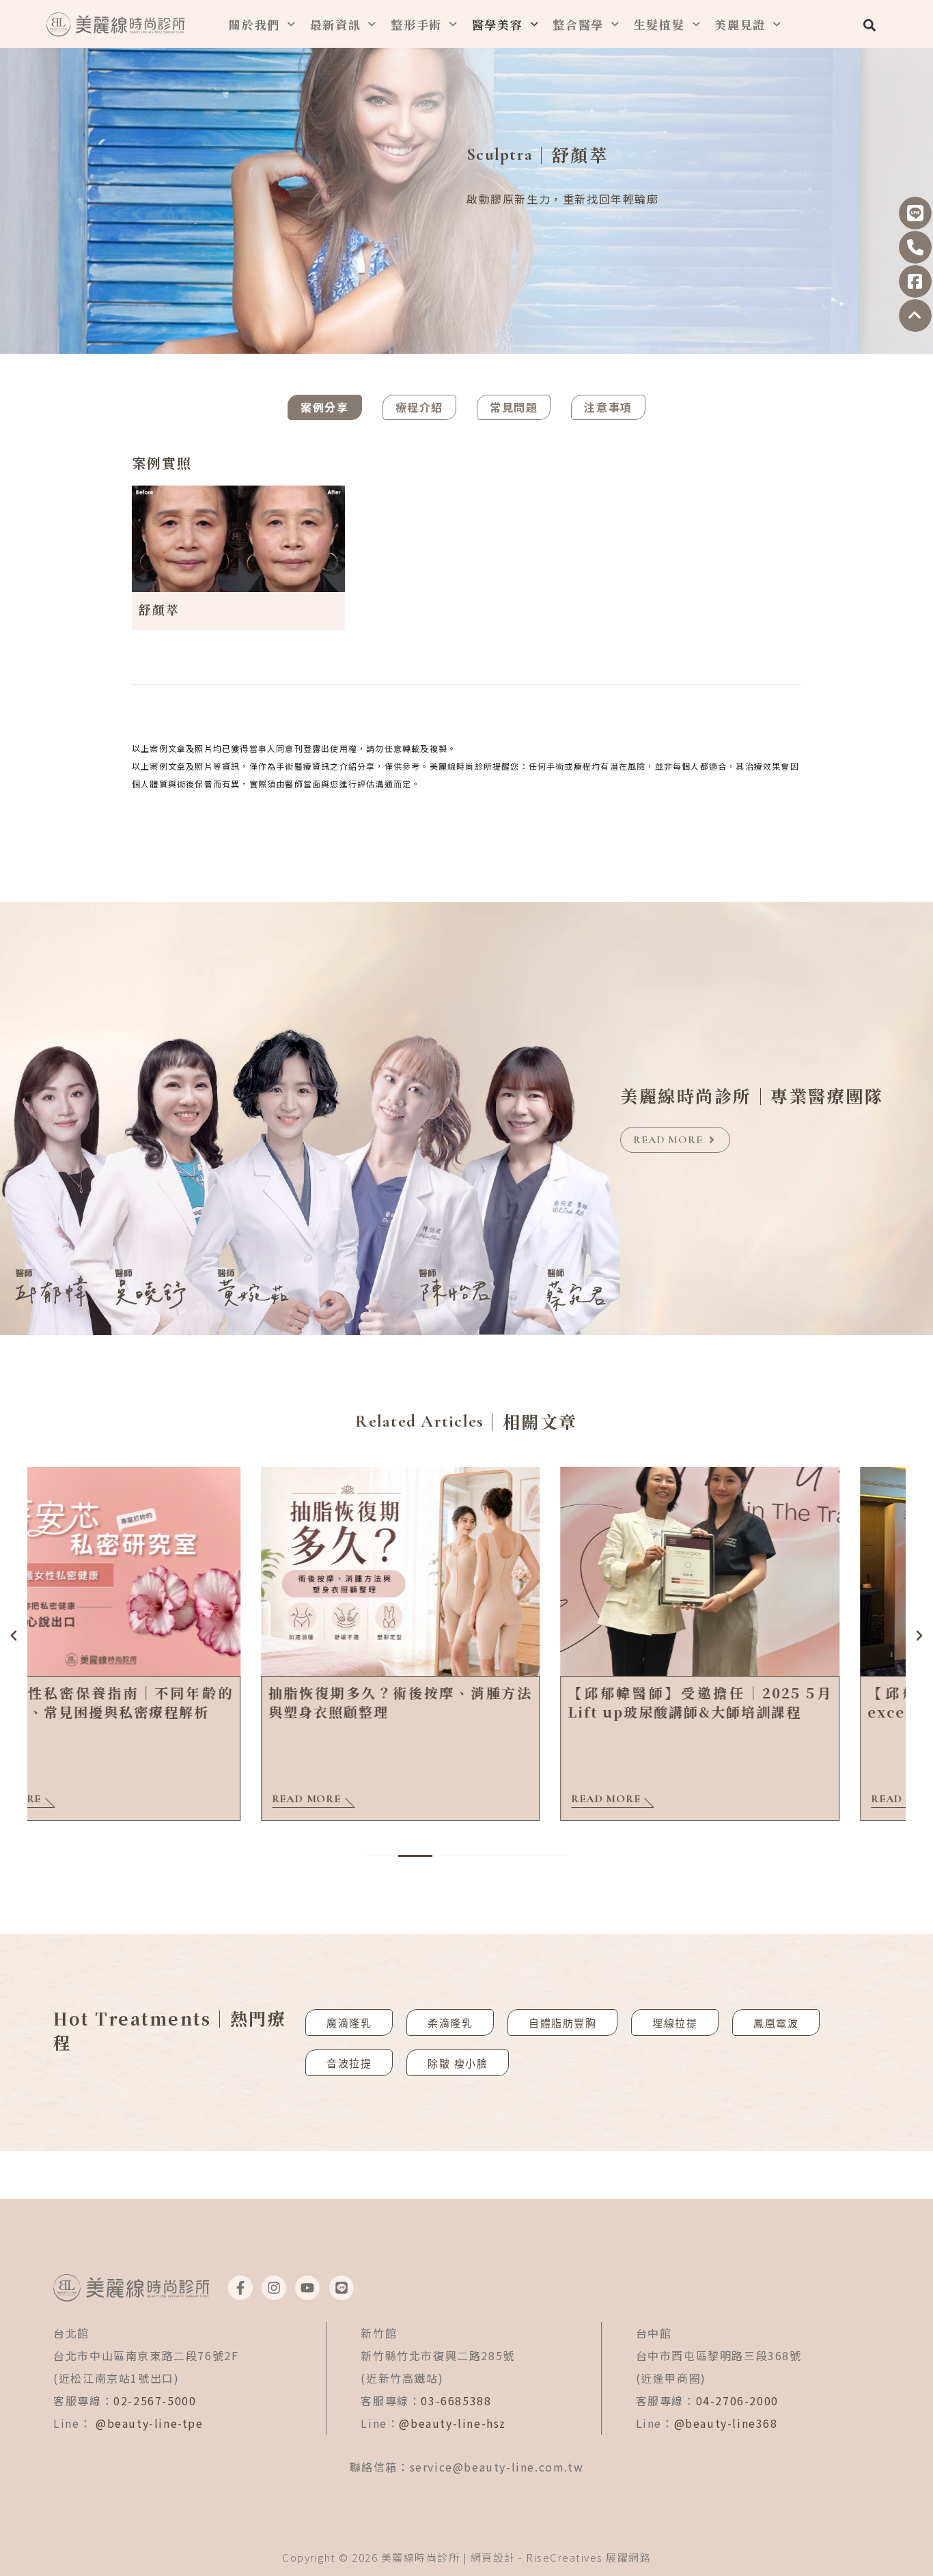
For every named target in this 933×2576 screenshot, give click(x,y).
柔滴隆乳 (450, 2023)
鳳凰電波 (776, 2023)
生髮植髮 (659, 24)
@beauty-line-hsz (452, 2423)
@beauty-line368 (726, 2423)
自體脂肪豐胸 (562, 2023)
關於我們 (254, 24)
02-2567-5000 (155, 2400)
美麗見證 (740, 24)
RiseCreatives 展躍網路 (588, 2557)
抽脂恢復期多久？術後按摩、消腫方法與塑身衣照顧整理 (167, 1702)
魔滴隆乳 (349, 2023)
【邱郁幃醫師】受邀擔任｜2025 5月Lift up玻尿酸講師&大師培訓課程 (467, 1702)
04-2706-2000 (737, 2400)
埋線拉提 (675, 2023)
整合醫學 (578, 24)
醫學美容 (498, 24)
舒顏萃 (159, 609)
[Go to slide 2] (415, 1856)
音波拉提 (349, 2063)
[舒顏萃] (238, 537)
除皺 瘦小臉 (458, 2063)
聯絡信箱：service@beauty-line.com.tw (467, 2467)
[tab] (324, 407)
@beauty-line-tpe (150, 2423)
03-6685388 (456, 2400)
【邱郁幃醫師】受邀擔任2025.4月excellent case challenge (766, 1702)
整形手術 (416, 24)
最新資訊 (336, 24)
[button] (869, 25)
